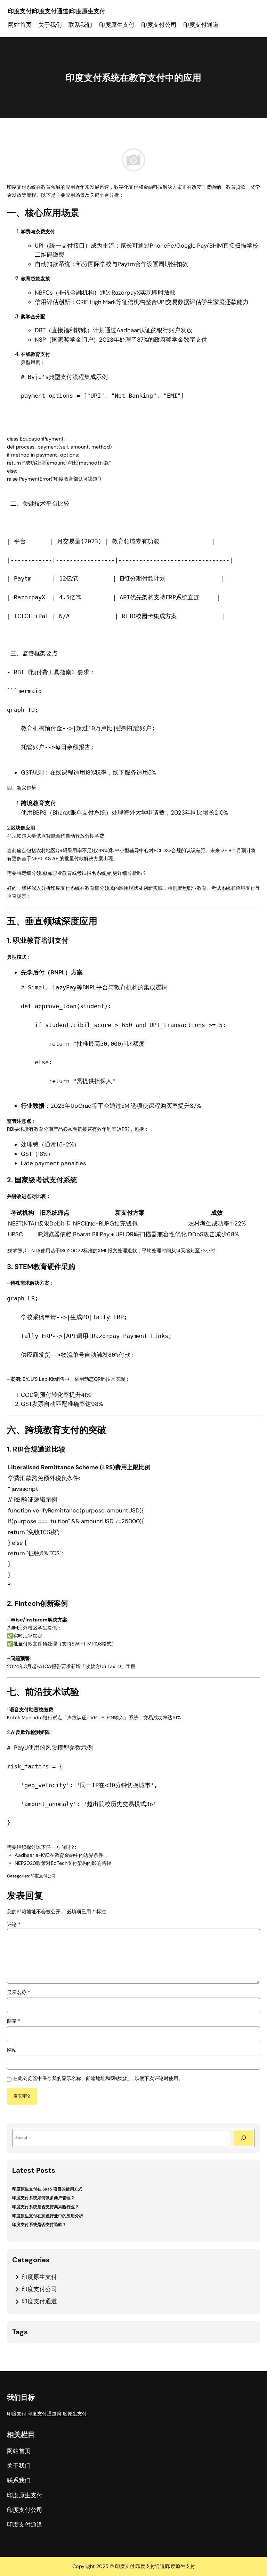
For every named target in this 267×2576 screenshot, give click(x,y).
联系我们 (80, 25)
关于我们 (50, 25)
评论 (14, 1924)
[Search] (243, 2138)
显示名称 (19, 1992)
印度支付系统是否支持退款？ (39, 2225)
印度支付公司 (43, 1876)
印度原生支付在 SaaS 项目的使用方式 (47, 2189)
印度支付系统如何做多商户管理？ (43, 2198)
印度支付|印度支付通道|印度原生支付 (57, 11)
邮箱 (14, 2021)
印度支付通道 (39, 2301)
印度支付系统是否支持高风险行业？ (46, 2207)
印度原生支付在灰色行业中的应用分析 (48, 2216)
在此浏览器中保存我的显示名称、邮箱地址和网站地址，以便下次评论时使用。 (98, 2078)
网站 (12, 2050)
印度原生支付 (39, 2277)
